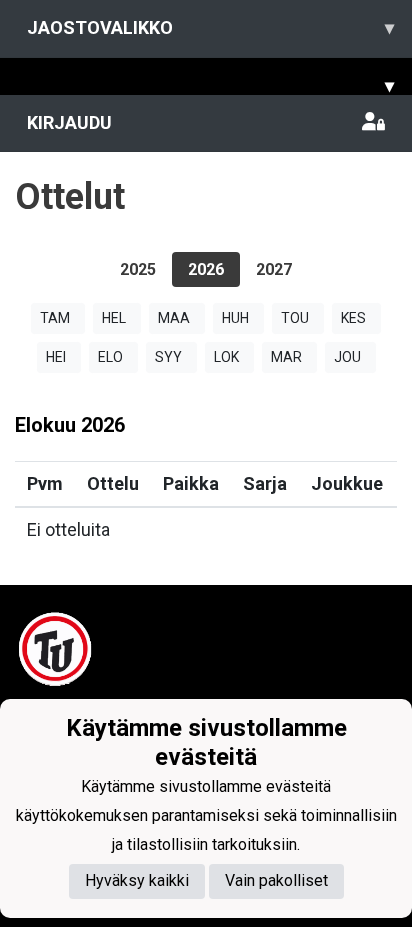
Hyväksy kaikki (137, 880)
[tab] (138, 269)
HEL (114, 318)
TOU (295, 318)
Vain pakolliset (276, 880)
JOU (347, 357)
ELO (110, 357)
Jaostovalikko (210, 27)
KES (353, 318)
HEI (56, 357)
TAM (55, 318)
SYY (168, 357)
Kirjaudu (69, 122)
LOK (226, 357)
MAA (174, 318)
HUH (235, 318)
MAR (286, 357)
